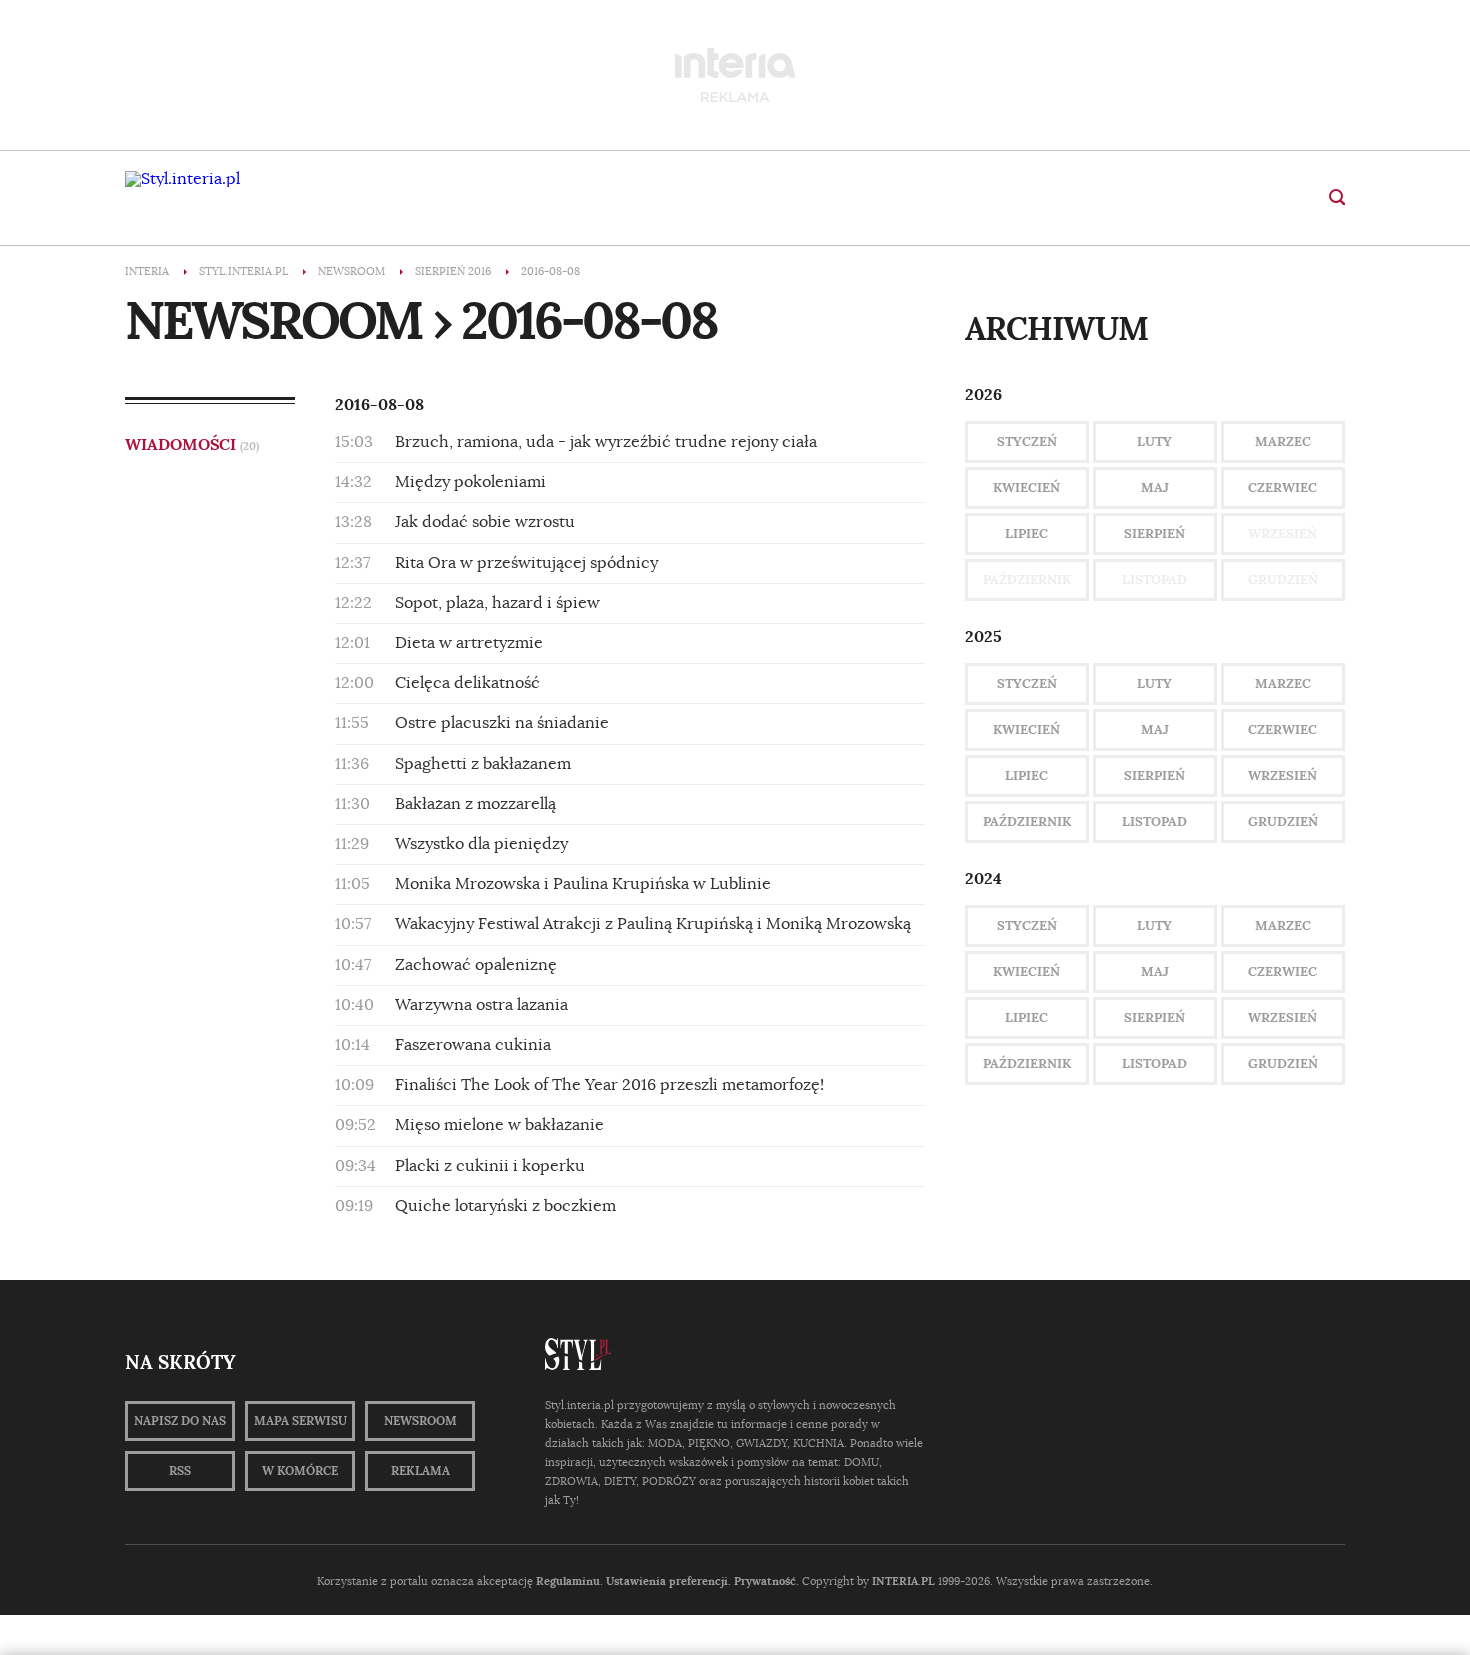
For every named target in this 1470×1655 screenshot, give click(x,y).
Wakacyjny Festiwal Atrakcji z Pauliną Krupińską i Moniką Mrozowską (653, 924)
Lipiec (1026, 533)
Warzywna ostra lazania (481, 1005)
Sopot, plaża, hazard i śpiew (497, 603)
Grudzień (1283, 821)
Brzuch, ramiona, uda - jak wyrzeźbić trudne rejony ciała (606, 442)
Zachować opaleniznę (476, 965)
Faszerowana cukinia (473, 1045)
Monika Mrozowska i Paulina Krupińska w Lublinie (583, 884)
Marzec (1283, 441)
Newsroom (420, 1421)
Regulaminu (568, 1581)
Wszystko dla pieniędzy (481, 844)
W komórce (300, 1471)
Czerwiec (1282, 487)
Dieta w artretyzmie (469, 643)
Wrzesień (1282, 775)
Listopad (1154, 821)
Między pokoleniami (470, 482)
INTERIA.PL (903, 1581)
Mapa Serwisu (300, 1421)
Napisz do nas (180, 1421)
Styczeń (1027, 441)
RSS (180, 1471)
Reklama (420, 1471)
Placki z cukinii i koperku (490, 1166)
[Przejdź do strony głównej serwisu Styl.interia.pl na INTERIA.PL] (182, 179)
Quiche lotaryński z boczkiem (505, 1206)
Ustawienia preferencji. (668, 1581)
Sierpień (1154, 533)
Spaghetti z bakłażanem (483, 764)
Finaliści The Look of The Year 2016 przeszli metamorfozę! (609, 1085)
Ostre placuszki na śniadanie (502, 723)
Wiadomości (192, 444)
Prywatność (765, 1581)
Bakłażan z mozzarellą (475, 804)
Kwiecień (1026, 487)
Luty (1154, 441)
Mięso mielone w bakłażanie (499, 1125)
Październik (1027, 821)
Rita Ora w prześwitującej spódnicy (526, 563)
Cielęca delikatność (467, 683)
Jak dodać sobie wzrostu (485, 522)
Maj (1155, 487)
